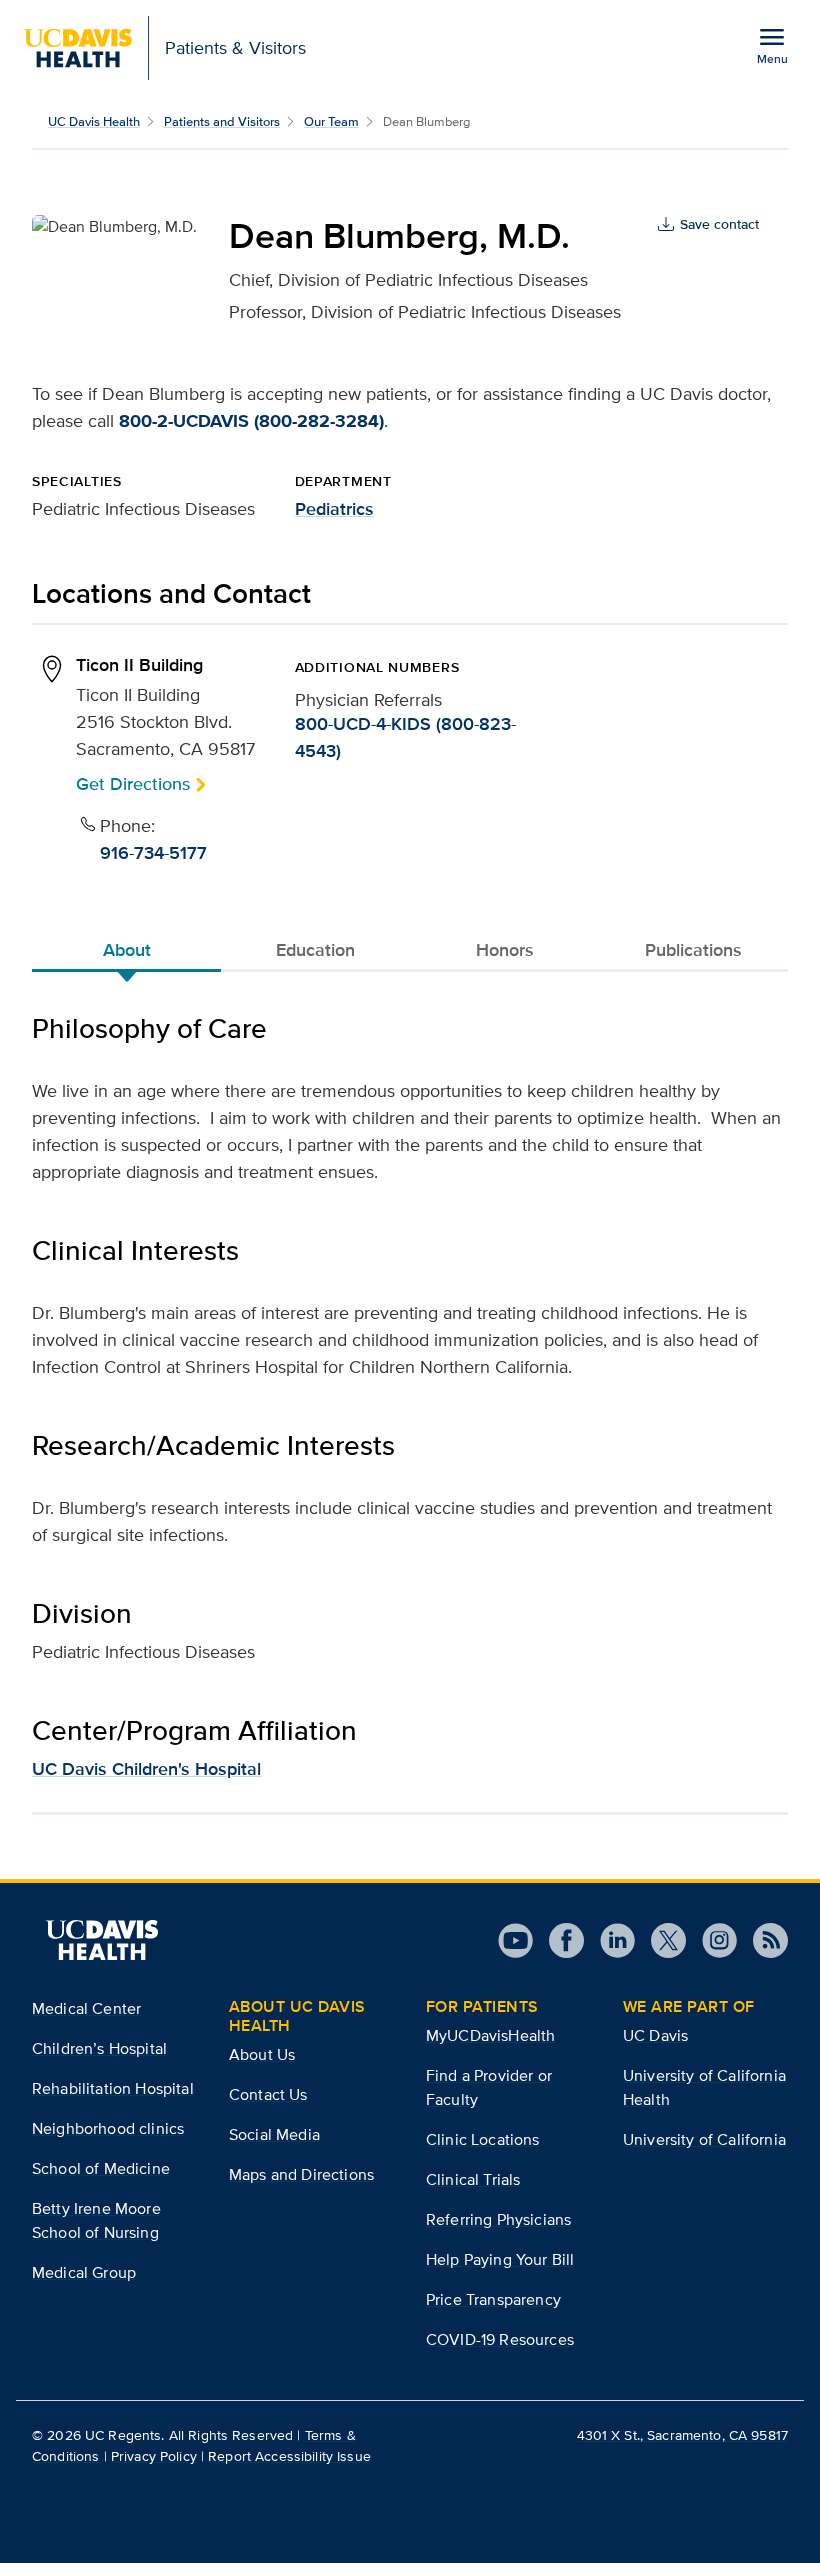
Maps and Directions (301, 2174)
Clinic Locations (483, 2139)
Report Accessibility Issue (289, 2456)
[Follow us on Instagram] (711, 1940)
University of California (704, 2139)
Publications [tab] (693, 950)
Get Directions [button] (133, 783)
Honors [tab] (505, 950)
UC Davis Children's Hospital (146, 1769)
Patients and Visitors (222, 121)
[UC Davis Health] (102, 1940)
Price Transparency (493, 2299)
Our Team (331, 121)
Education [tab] (315, 950)
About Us (262, 2054)
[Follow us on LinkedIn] (609, 1940)
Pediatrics (334, 509)
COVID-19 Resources (500, 2339)
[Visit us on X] (660, 1940)
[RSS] (762, 1940)
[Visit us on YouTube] (515, 1940)
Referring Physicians (498, 2219)
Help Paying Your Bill (500, 2259)
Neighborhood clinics (108, 2128)
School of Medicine (101, 2168)
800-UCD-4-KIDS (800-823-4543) (405, 737)
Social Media (274, 2134)
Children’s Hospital (99, 2048)
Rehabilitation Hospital (113, 2088)
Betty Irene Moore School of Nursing (96, 2220)
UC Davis (655, 2035)
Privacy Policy (154, 2456)
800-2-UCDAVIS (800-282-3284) (251, 421)
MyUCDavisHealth (490, 2035)
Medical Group (84, 2272)
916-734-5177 (153, 853)
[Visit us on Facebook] (558, 1940)
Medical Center (86, 2008)
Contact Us (268, 2094)
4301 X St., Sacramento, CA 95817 (682, 2435)
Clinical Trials (473, 2179)
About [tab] (127, 950)
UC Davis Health (94, 121)
